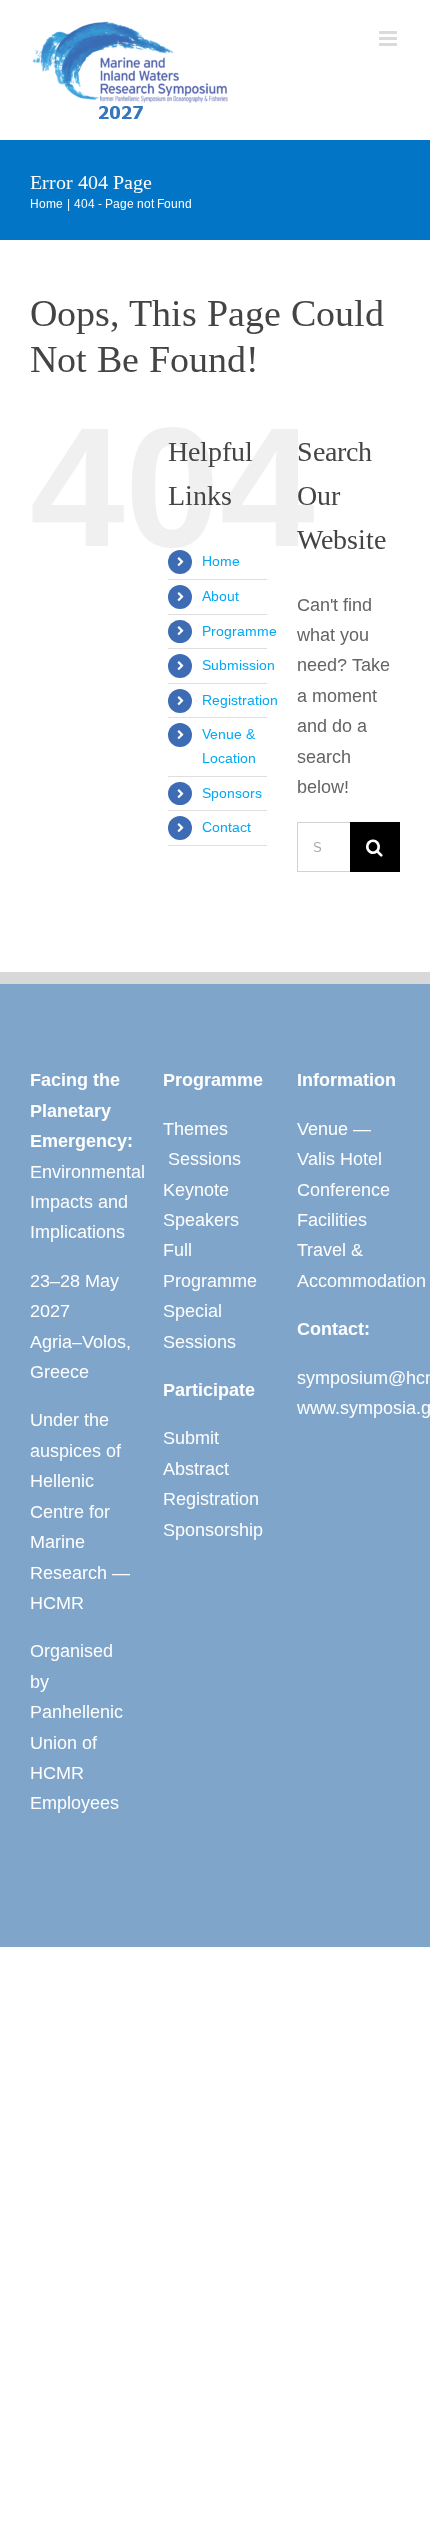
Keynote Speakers (201, 1205)
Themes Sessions (202, 1144)
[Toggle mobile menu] (389, 38)
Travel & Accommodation (348, 1265)
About (220, 596)
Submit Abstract (196, 1453)
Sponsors (232, 793)
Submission (238, 665)
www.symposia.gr (348, 1408)
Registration (240, 700)
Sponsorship (213, 1530)
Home (221, 561)
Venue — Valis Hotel (339, 1144)
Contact (226, 827)
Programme (239, 631)
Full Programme (210, 1265)
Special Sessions (199, 1326)
